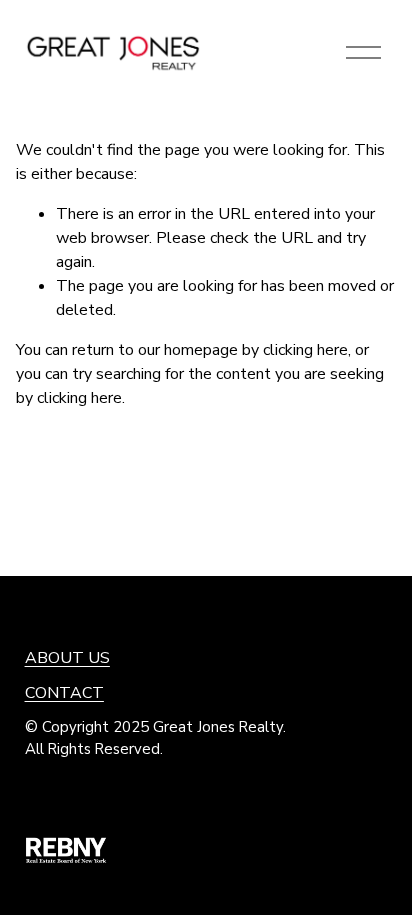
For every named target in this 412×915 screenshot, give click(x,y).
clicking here (305, 350)
